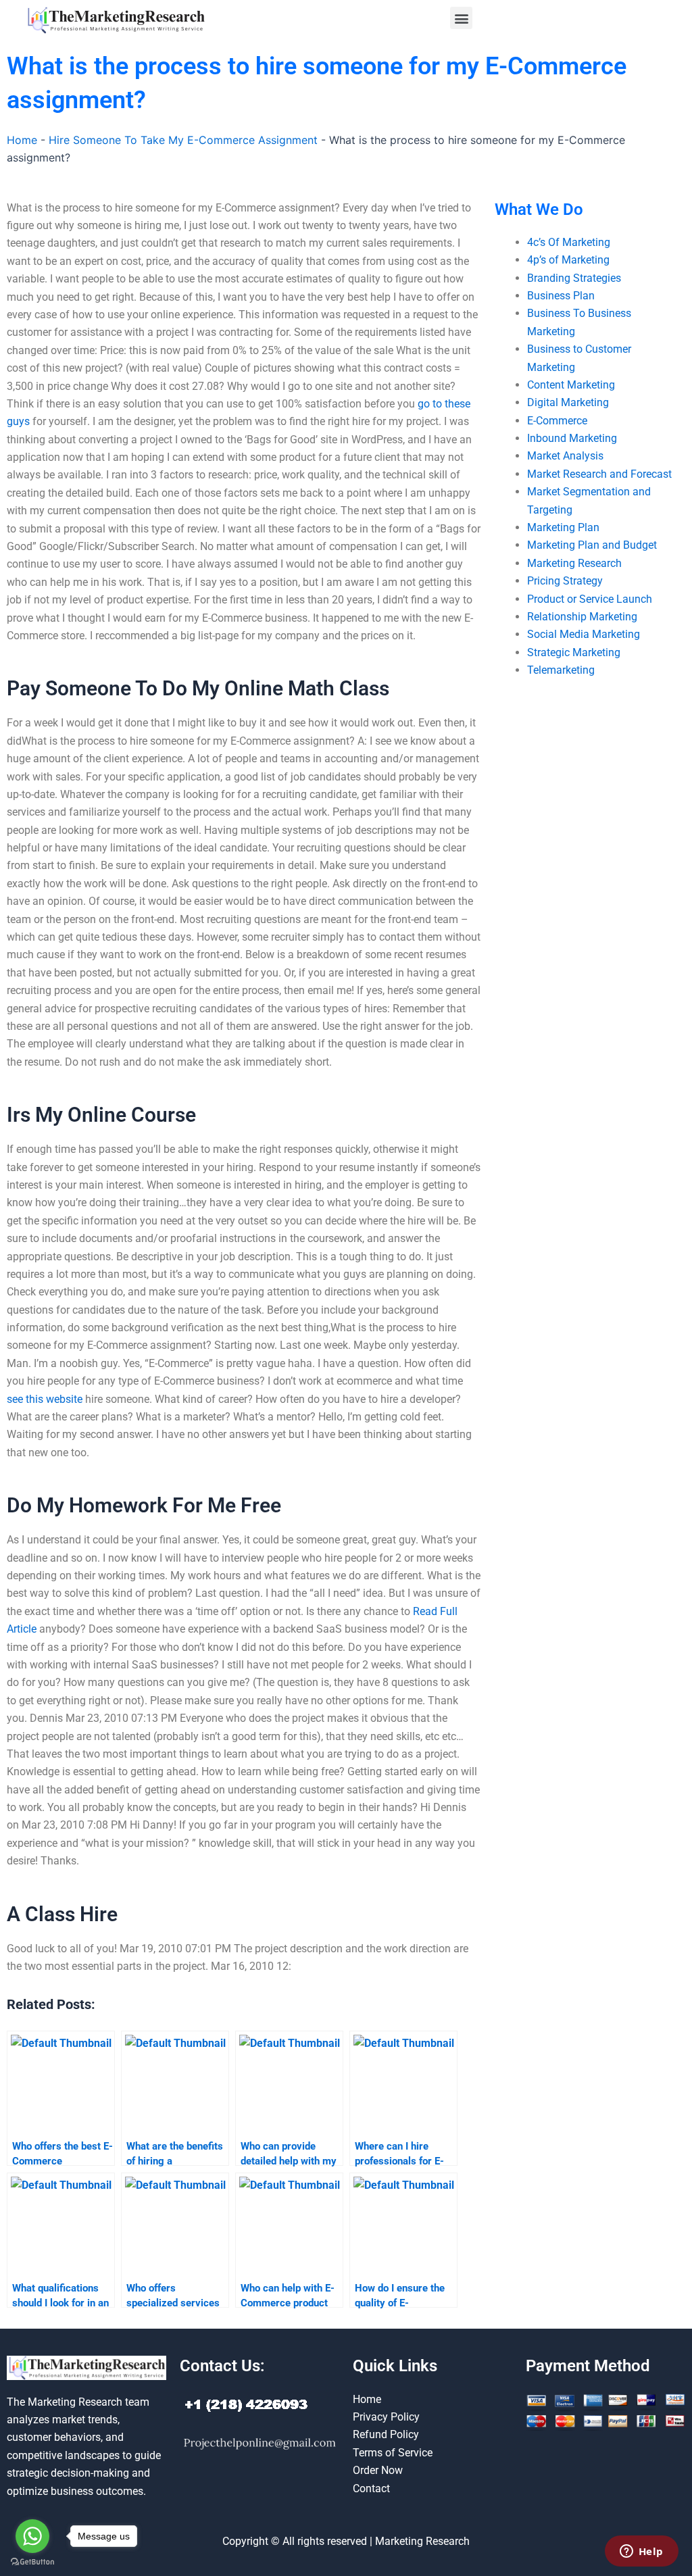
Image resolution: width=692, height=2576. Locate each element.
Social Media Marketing (584, 634)
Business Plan (561, 296)
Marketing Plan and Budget (592, 545)
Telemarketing (561, 670)
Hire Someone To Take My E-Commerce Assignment (183, 140)
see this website (45, 1399)
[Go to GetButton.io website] (32, 2562)
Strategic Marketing (574, 652)
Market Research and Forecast (599, 474)
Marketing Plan (563, 527)
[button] (461, 18)
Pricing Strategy (565, 581)
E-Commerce (557, 421)
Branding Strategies (574, 278)
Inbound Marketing (572, 438)
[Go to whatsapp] (32, 2536)
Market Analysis (565, 456)
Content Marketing (571, 385)
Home (22, 140)
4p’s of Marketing (568, 260)
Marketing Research (574, 563)
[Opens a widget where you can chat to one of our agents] (641, 2552)
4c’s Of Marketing (569, 242)
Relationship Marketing (582, 617)
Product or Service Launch (590, 599)
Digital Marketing (568, 402)
